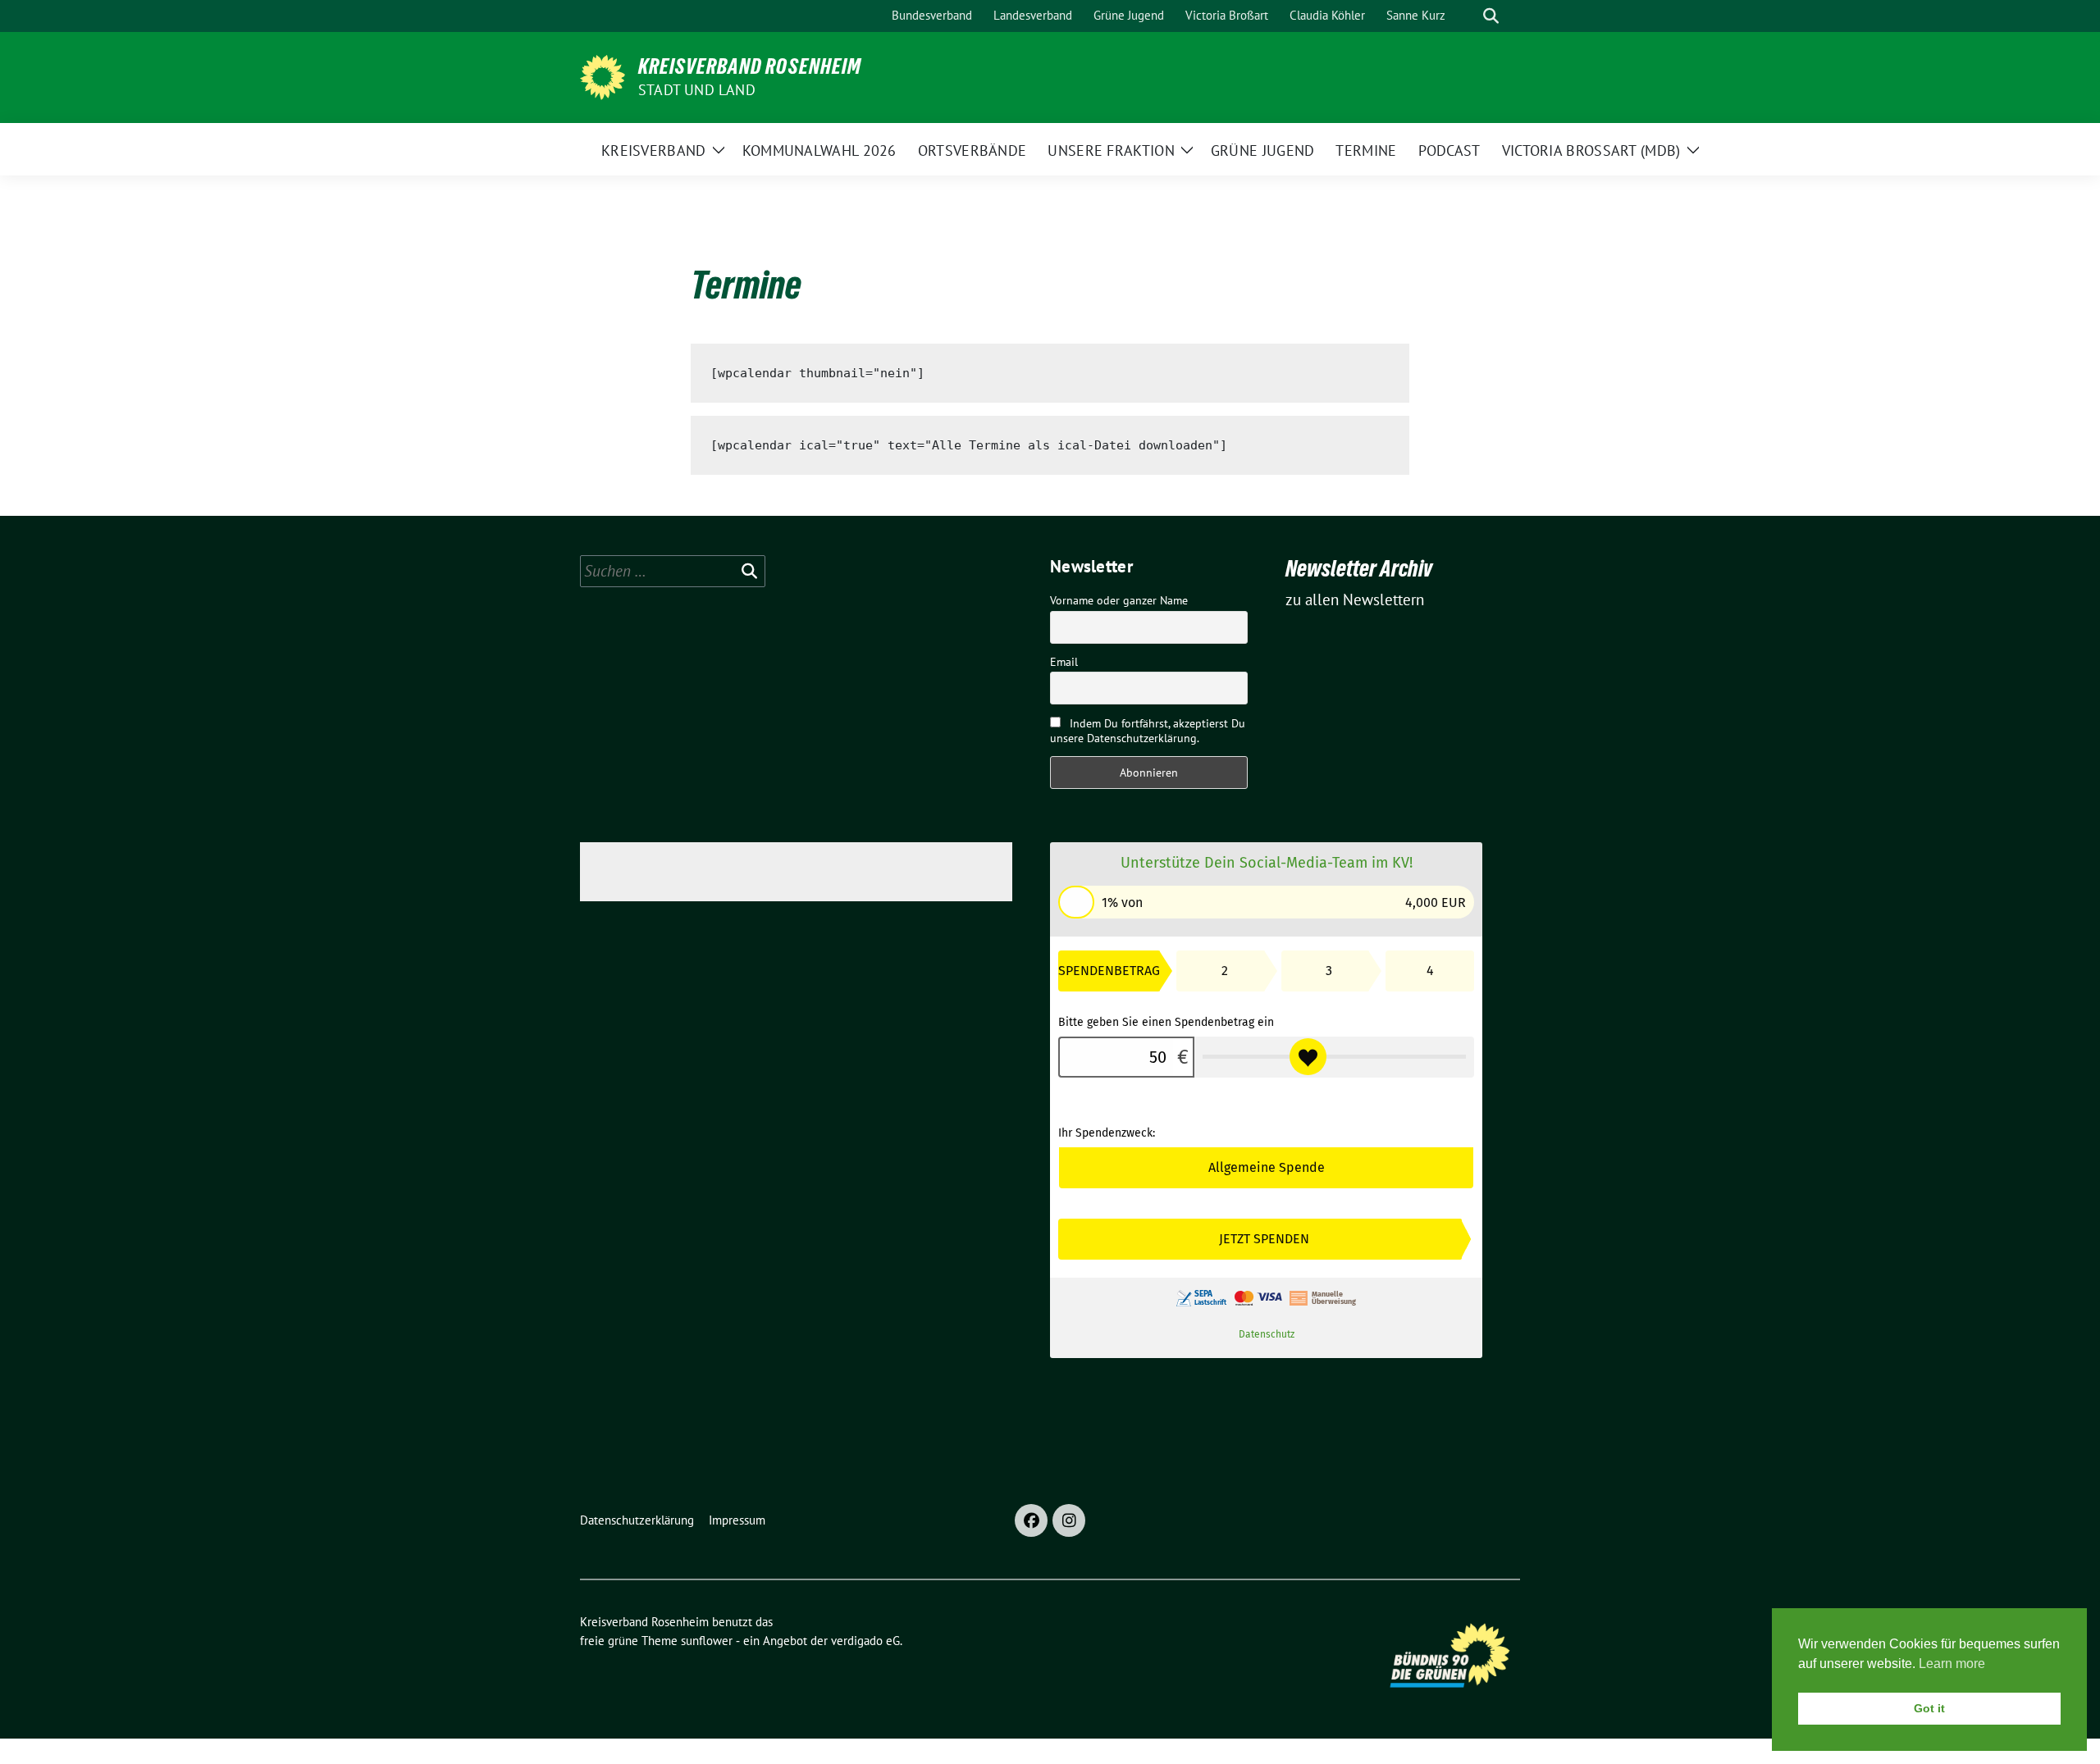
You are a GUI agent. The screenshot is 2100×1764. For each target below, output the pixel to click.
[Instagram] (1069, 1520)
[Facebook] (1031, 1520)
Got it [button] (1929, 1708)
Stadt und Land (697, 90)
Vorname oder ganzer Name (1119, 600)
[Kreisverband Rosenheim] (603, 75)
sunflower (707, 1641)
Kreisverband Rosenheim (750, 66)
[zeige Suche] (1491, 16)
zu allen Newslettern (1355, 599)
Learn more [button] (1952, 1664)
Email (1064, 662)
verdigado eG (865, 1641)
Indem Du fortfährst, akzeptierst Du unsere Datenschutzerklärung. (1148, 731)
